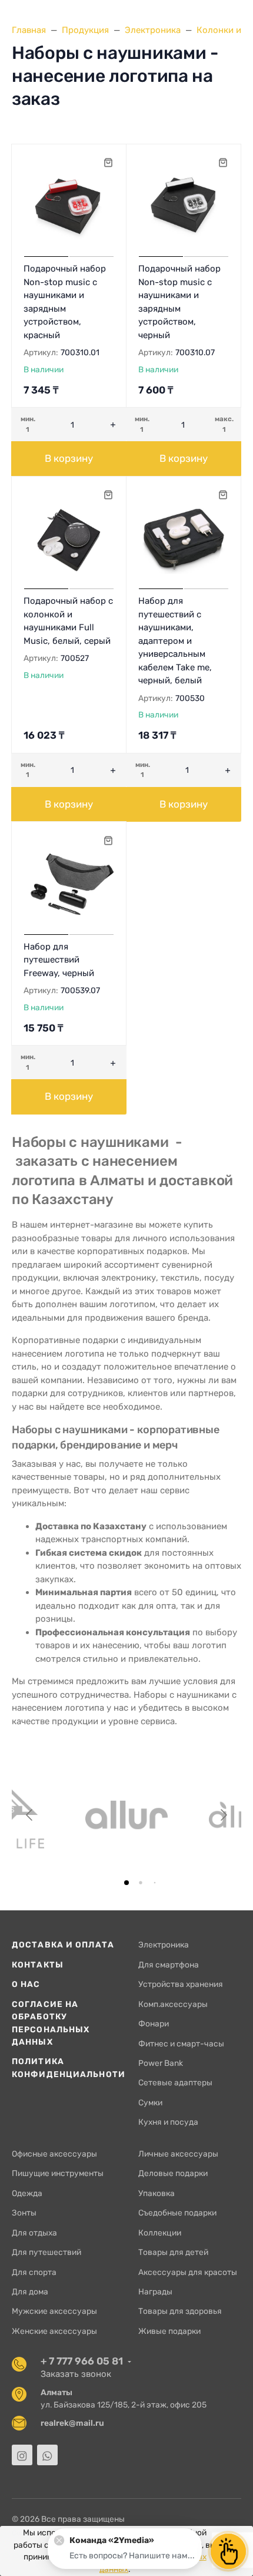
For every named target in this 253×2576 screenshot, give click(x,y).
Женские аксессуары (54, 2331)
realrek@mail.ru (72, 2423)
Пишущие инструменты (58, 2173)
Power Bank (161, 2063)
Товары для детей (173, 2252)
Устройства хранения (181, 1984)
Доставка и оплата (63, 1945)
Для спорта (34, 2272)
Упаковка (157, 2193)
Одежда (27, 2193)
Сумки (150, 2102)
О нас (26, 1984)
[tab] (126, 1883)
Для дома (30, 2291)
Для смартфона (169, 1965)
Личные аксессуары (178, 2154)
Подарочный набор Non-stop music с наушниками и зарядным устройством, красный (65, 302)
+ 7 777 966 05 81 (82, 2361)
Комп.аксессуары (173, 2004)
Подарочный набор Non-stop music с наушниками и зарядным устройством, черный (179, 302)
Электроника (164, 1945)
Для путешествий (46, 2252)
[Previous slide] (30, 1815)
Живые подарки (169, 2331)
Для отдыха (34, 2233)
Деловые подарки (173, 2173)
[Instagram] (22, 2455)
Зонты (24, 2213)
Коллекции (160, 2233)
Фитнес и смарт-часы (181, 2043)
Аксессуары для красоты (188, 2272)
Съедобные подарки (177, 2213)
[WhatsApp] (47, 2455)
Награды (155, 2291)
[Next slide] (223, 1815)
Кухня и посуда (168, 2122)
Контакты (38, 1965)
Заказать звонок (76, 2374)
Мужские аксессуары (54, 2311)
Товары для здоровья (180, 2311)
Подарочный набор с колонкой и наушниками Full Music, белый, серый (68, 621)
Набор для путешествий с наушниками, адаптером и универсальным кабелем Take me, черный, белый (175, 641)
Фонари (154, 2023)
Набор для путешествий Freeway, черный (59, 960)
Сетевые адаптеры (175, 2082)
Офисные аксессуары (54, 2154)
